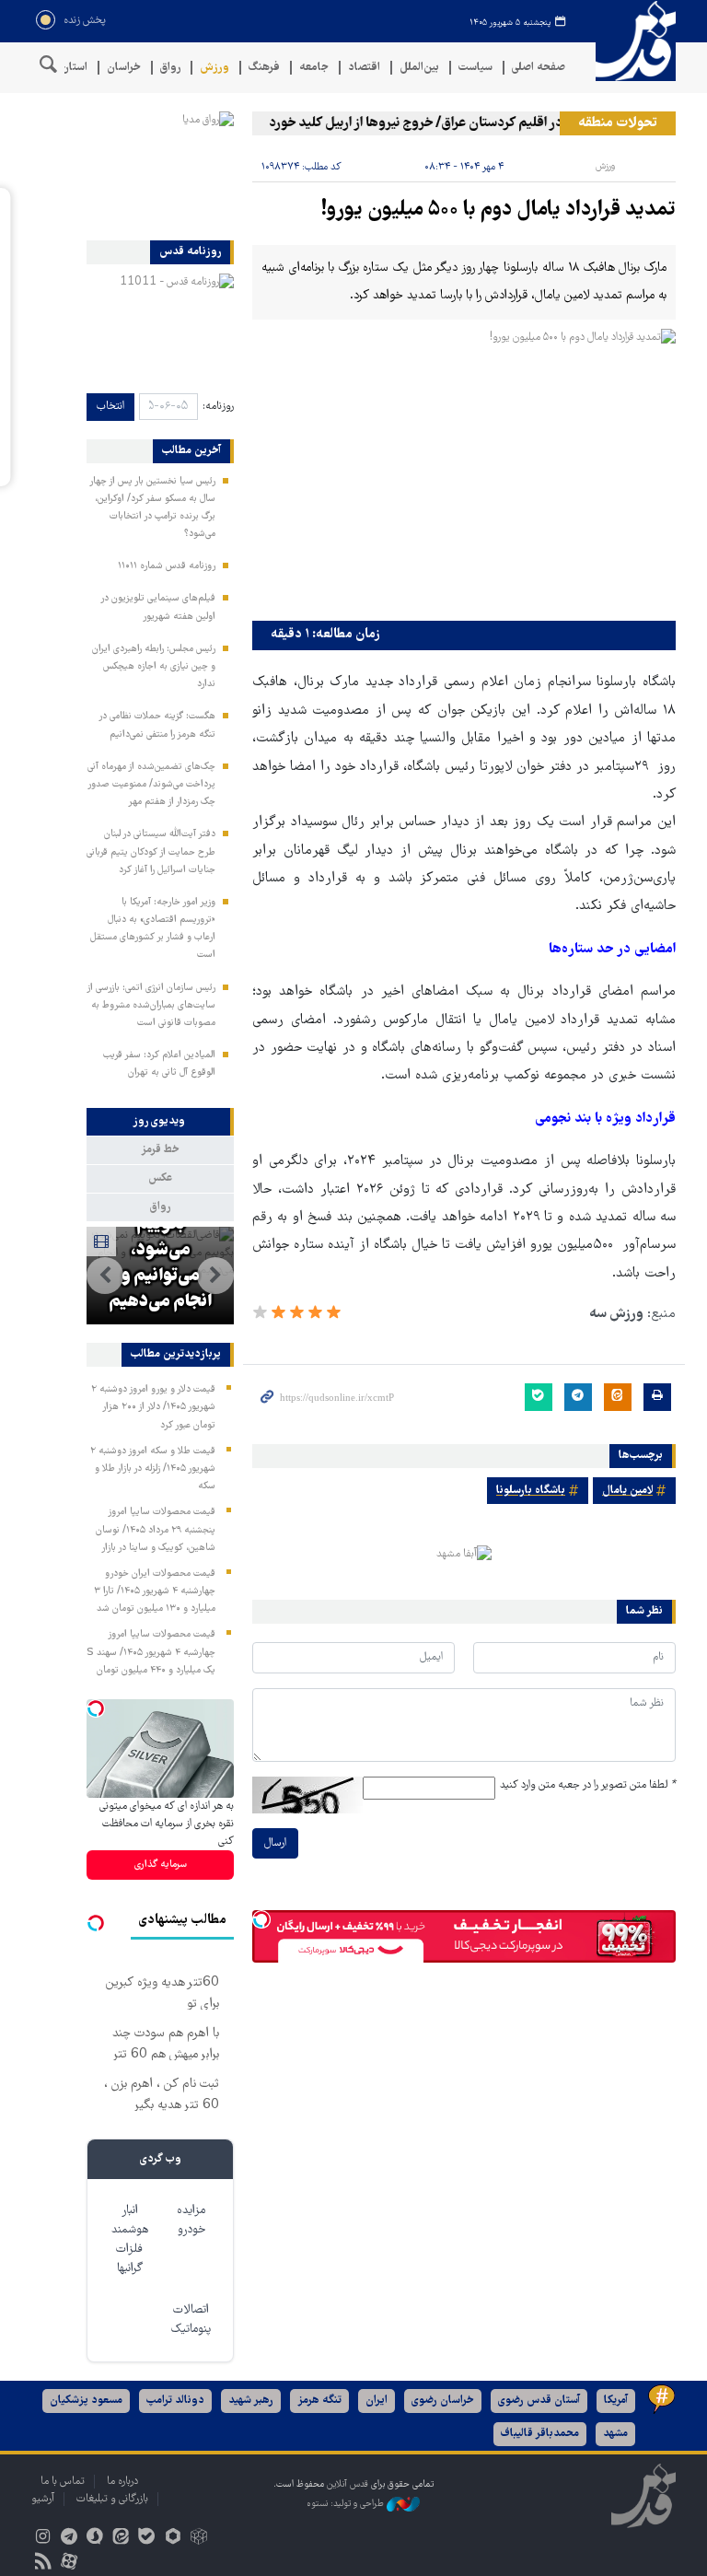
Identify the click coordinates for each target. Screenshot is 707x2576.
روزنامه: (218, 407)
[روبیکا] (198, 2539)
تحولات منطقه (618, 123)
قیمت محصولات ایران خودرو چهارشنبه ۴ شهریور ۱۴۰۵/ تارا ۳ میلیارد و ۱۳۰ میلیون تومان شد (155, 1591)
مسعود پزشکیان (86, 2401)
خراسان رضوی (443, 2401)
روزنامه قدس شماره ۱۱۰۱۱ (167, 566)
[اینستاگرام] (43, 2539)
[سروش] (94, 2539)
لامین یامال (627, 1491)
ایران (377, 2401)
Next (105, 1276)
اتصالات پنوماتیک (191, 2320)
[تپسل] (261, 1919)
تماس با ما (63, 2482)
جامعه (314, 68)
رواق (170, 68)
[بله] (147, 2539)
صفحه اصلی (539, 68)
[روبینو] (173, 2539)
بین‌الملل (419, 68)
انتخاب (110, 407)
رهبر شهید (251, 2401)
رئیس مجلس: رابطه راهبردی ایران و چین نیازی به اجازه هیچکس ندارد (154, 667)
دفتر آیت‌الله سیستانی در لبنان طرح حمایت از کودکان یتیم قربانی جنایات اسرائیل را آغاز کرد (151, 852)
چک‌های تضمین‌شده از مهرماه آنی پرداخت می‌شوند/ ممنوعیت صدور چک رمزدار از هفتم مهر (151, 785)
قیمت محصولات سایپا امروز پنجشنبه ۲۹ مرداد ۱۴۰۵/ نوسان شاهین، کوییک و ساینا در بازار (156, 1530)
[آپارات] (69, 2564)
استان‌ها (69, 68)
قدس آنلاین (630, 41)
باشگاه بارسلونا (531, 1491)
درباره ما (122, 2482)
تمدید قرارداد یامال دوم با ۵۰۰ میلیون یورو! (498, 210)
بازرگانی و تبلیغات (112, 2499)
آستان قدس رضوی (539, 2401)
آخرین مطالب (191, 451)
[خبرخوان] (43, 2564)
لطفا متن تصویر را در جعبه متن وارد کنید (588, 1785)
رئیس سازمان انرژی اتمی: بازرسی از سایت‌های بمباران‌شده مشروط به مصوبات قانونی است (151, 1006)
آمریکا (616, 2401)
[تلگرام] (69, 2539)
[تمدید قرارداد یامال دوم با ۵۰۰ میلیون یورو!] (464, 470)
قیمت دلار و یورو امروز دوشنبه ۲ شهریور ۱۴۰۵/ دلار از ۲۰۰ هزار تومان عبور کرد (153, 1407)
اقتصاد (364, 68)
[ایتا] (121, 2539)
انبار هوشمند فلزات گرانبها (130, 2240)
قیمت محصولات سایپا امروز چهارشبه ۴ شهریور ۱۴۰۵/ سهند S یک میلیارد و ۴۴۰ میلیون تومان (151, 1652)
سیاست (475, 68)
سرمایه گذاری (161, 1865)
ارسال (275, 1843)
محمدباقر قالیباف (540, 2434)
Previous (215, 1276)
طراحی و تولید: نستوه (347, 2505)
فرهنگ (264, 68)
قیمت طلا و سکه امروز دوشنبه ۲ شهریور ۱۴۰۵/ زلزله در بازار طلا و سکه (153, 1469)
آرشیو (43, 2499)
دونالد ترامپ (175, 2401)
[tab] (160, 1122)
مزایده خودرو (191, 2220)
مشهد (615, 2434)
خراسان (124, 68)
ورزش (214, 68)
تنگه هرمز (319, 2401)
